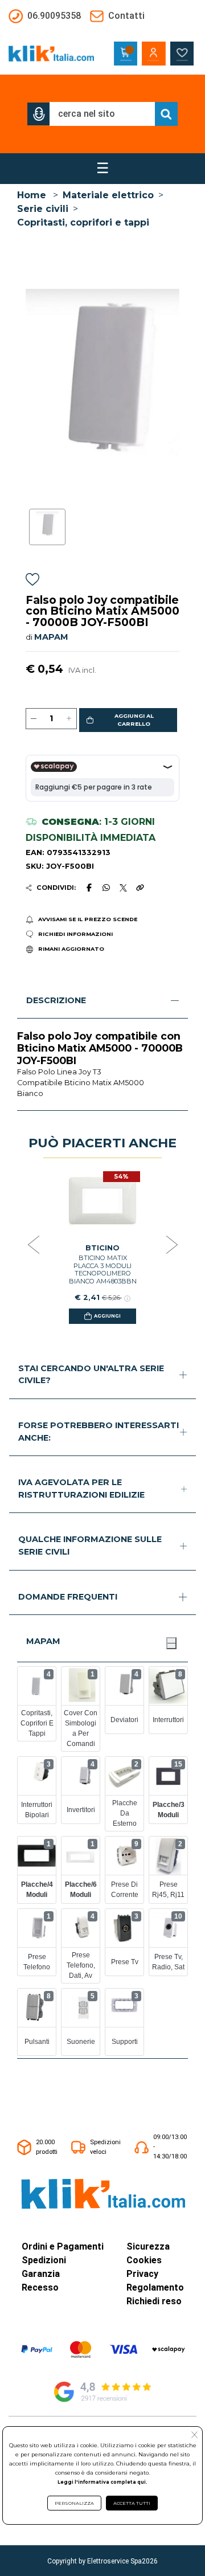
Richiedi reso (154, 2301)
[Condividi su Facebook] (89, 888)
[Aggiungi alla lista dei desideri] (32, 581)
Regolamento (155, 2287)
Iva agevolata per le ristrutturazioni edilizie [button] (81, 1489)
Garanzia (41, 2274)
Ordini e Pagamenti (63, 2246)
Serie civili (43, 209)
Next (172, 1245)
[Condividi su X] (123, 888)
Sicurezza (148, 2246)
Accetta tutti (132, 2503)
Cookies (144, 2260)
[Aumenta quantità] (69, 719)
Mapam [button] (43, 1641)
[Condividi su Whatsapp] (106, 888)
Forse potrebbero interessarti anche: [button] (99, 1432)
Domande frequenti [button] (68, 1597)
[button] (39, 114)
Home (32, 195)
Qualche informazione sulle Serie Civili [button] (90, 1545)
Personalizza (74, 2503)
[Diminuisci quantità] (34, 719)
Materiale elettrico (108, 195)
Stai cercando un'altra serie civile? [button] (91, 1375)
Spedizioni (44, 2260)
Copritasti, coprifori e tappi (83, 222)
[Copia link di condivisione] (140, 888)
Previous (34, 1245)
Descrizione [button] (56, 1000)
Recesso (40, 2287)
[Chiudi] (171, 1643)
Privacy (142, 2274)
